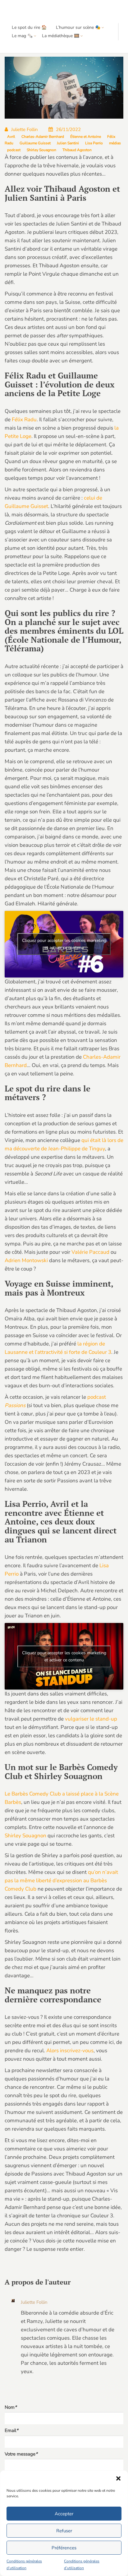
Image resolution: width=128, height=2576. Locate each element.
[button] (118, 2478)
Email (11, 2430)
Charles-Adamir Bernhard (43, 137)
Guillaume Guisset (35, 143)
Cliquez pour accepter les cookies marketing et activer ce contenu (64, 944)
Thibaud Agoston (77, 150)
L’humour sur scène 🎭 (78, 27)
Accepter (64, 2514)
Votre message (21, 2454)
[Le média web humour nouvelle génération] (23, 12)
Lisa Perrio (94, 143)
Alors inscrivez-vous (70, 2051)
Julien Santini (68, 143)
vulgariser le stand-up (91, 1719)
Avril (11, 137)
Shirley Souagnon (41, 150)
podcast (14, 150)
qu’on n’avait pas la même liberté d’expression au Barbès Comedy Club (61, 1881)
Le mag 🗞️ (22, 36)
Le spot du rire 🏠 (29, 27)
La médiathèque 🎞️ (61, 36)
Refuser (64, 2531)
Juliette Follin (25, 129)
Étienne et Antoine (86, 137)
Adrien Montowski (26, 1260)
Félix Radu (24, 420)
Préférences (64, 2548)
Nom (11, 2407)
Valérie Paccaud (90, 1252)
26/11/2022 (68, 129)
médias (115, 143)
